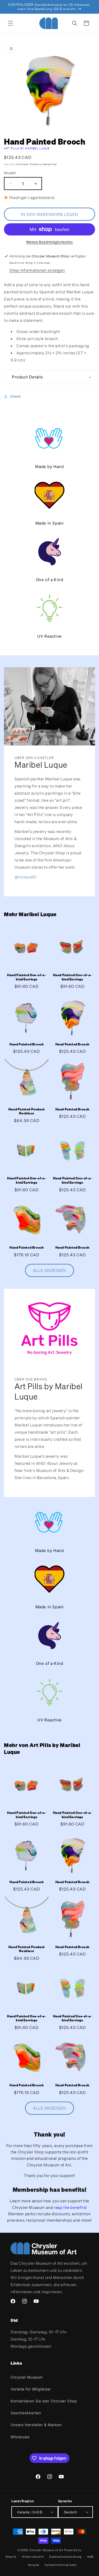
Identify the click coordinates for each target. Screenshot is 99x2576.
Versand (10, 164)
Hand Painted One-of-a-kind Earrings (27, 977)
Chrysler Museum (27, 2377)
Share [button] (15, 396)
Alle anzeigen (49, 1270)
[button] (11, 23)
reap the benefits (70, 2207)
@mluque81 (25, 877)
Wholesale (20, 2437)
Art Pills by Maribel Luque (27, 148)
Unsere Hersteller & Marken (36, 2425)
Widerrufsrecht (33, 2557)
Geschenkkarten (26, 2413)
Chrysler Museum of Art (46, 2550)
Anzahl (10, 173)
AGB (90, 2557)
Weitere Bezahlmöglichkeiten (49, 242)
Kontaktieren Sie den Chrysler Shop (44, 2401)
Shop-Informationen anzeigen (37, 270)
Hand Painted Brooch (27, 1044)
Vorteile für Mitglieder (31, 2389)
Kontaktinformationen (61, 2565)
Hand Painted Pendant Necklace (27, 1111)
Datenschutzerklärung (65, 2557)
